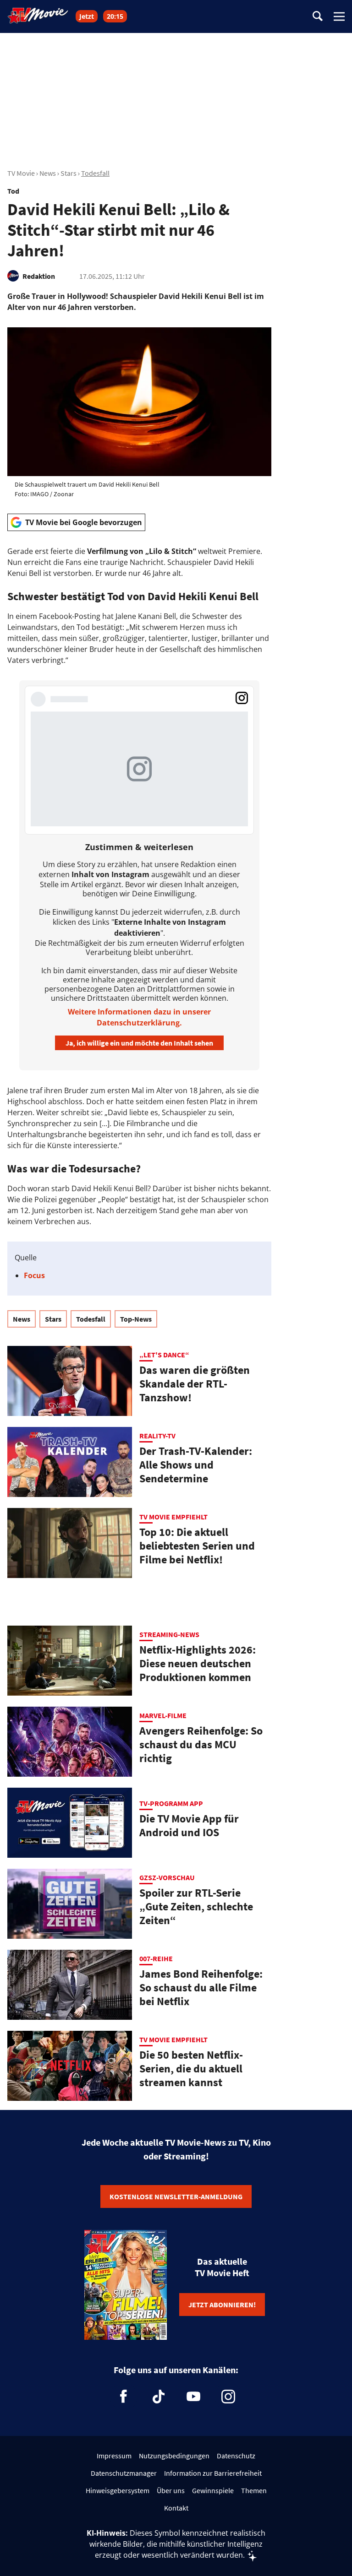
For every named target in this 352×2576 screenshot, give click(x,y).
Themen (254, 2490)
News (48, 173)
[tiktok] (159, 2397)
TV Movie (21, 173)
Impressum (114, 2456)
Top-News (136, 1319)
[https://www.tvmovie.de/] (38, 16)
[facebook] (124, 2397)
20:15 (115, 16)
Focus (34, 1275)
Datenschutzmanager (124, 2473)
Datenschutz (236, 2456)
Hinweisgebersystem (118, 2490)
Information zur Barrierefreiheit (213, 2473)
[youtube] (193, 2397)
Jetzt (87, 16)
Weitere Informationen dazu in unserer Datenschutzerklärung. (139, 1017)
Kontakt (176, 2508)
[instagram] (228, 2397)
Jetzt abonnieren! (222, 2305)
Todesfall (95, 173)
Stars (69, 173)
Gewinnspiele (213, 2490)
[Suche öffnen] (318, 17)
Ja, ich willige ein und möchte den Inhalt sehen (139, 1043)
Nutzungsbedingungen (174, 2456)
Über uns (171, 2490)
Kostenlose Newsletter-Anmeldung (176, 2196)
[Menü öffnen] (339, 16)
